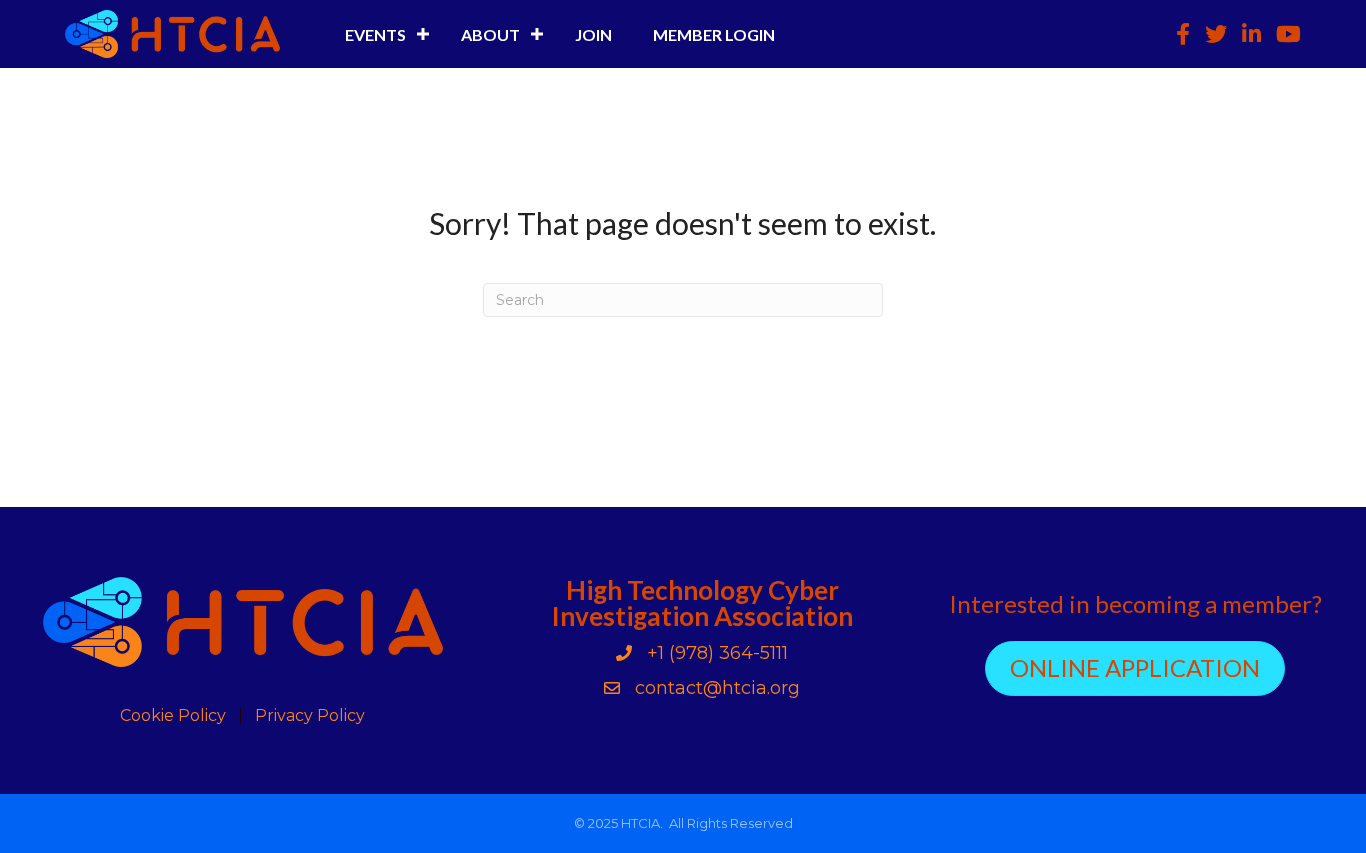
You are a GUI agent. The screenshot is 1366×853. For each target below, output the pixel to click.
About (490, 34)
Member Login (714, 34)
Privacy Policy (310, 716)
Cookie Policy (173, 716)
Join (593, 34)
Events (375, 34)
